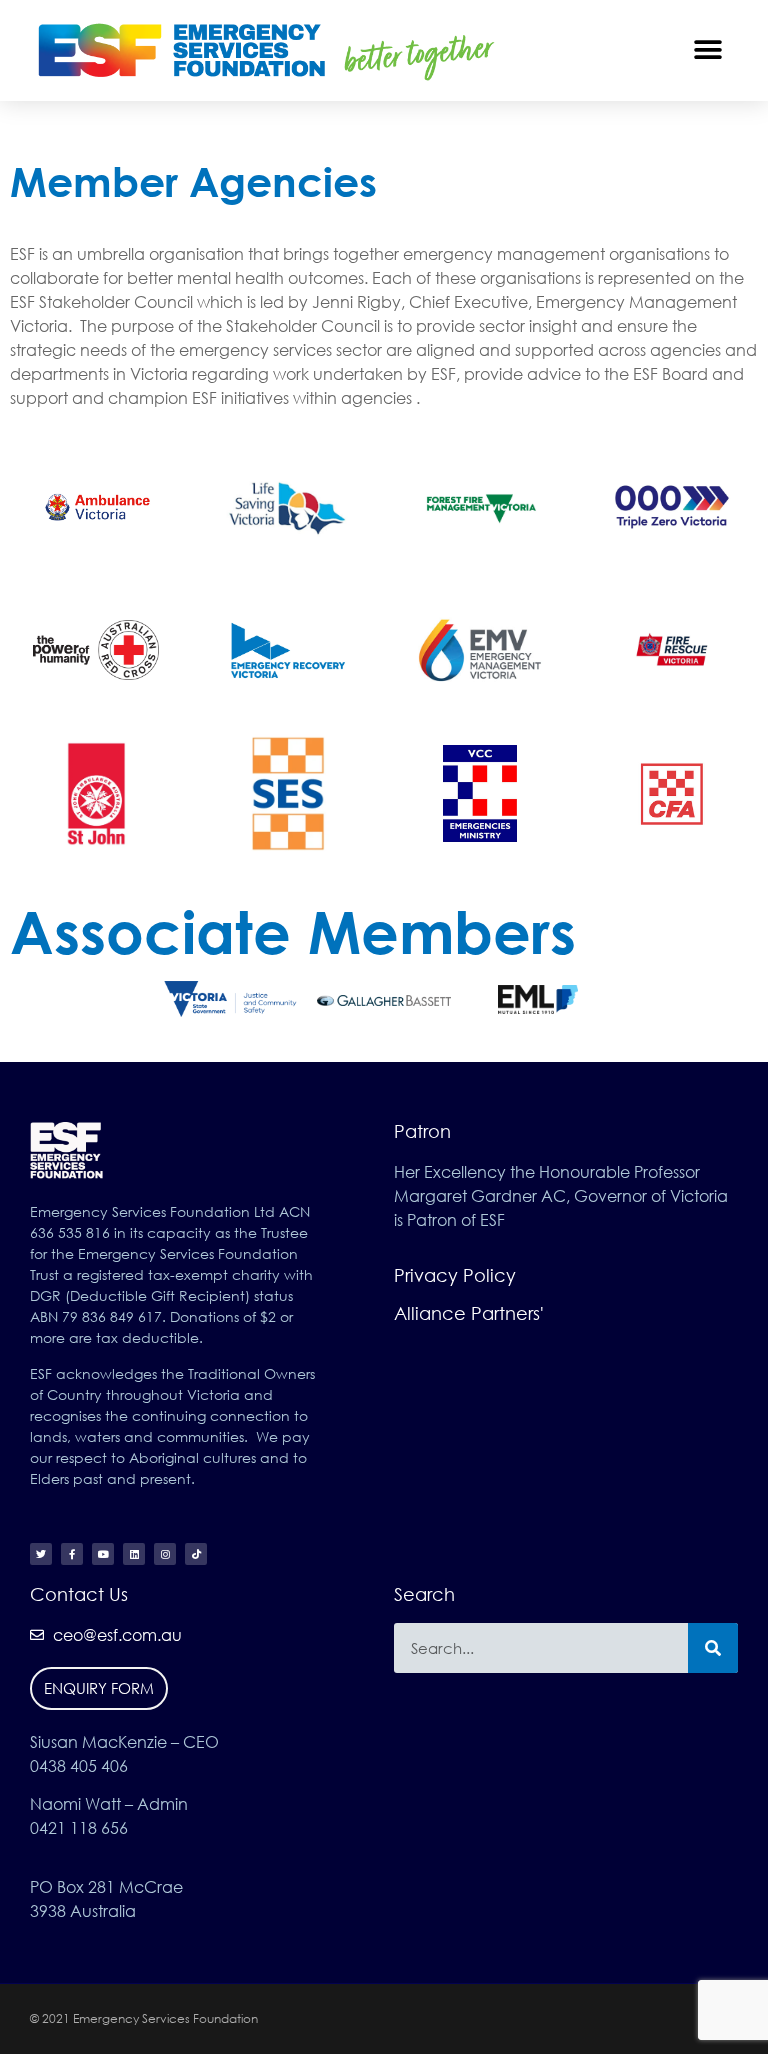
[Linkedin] (134, 1554)
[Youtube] (103, 1554)
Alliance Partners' (469, 1313)
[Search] (713, 1648)
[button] (708, 50)
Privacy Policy (455, 1275)
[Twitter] (41, 1554)
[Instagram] (165, 1554)
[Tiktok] (196, 1554)
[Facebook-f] (72, 1554)
